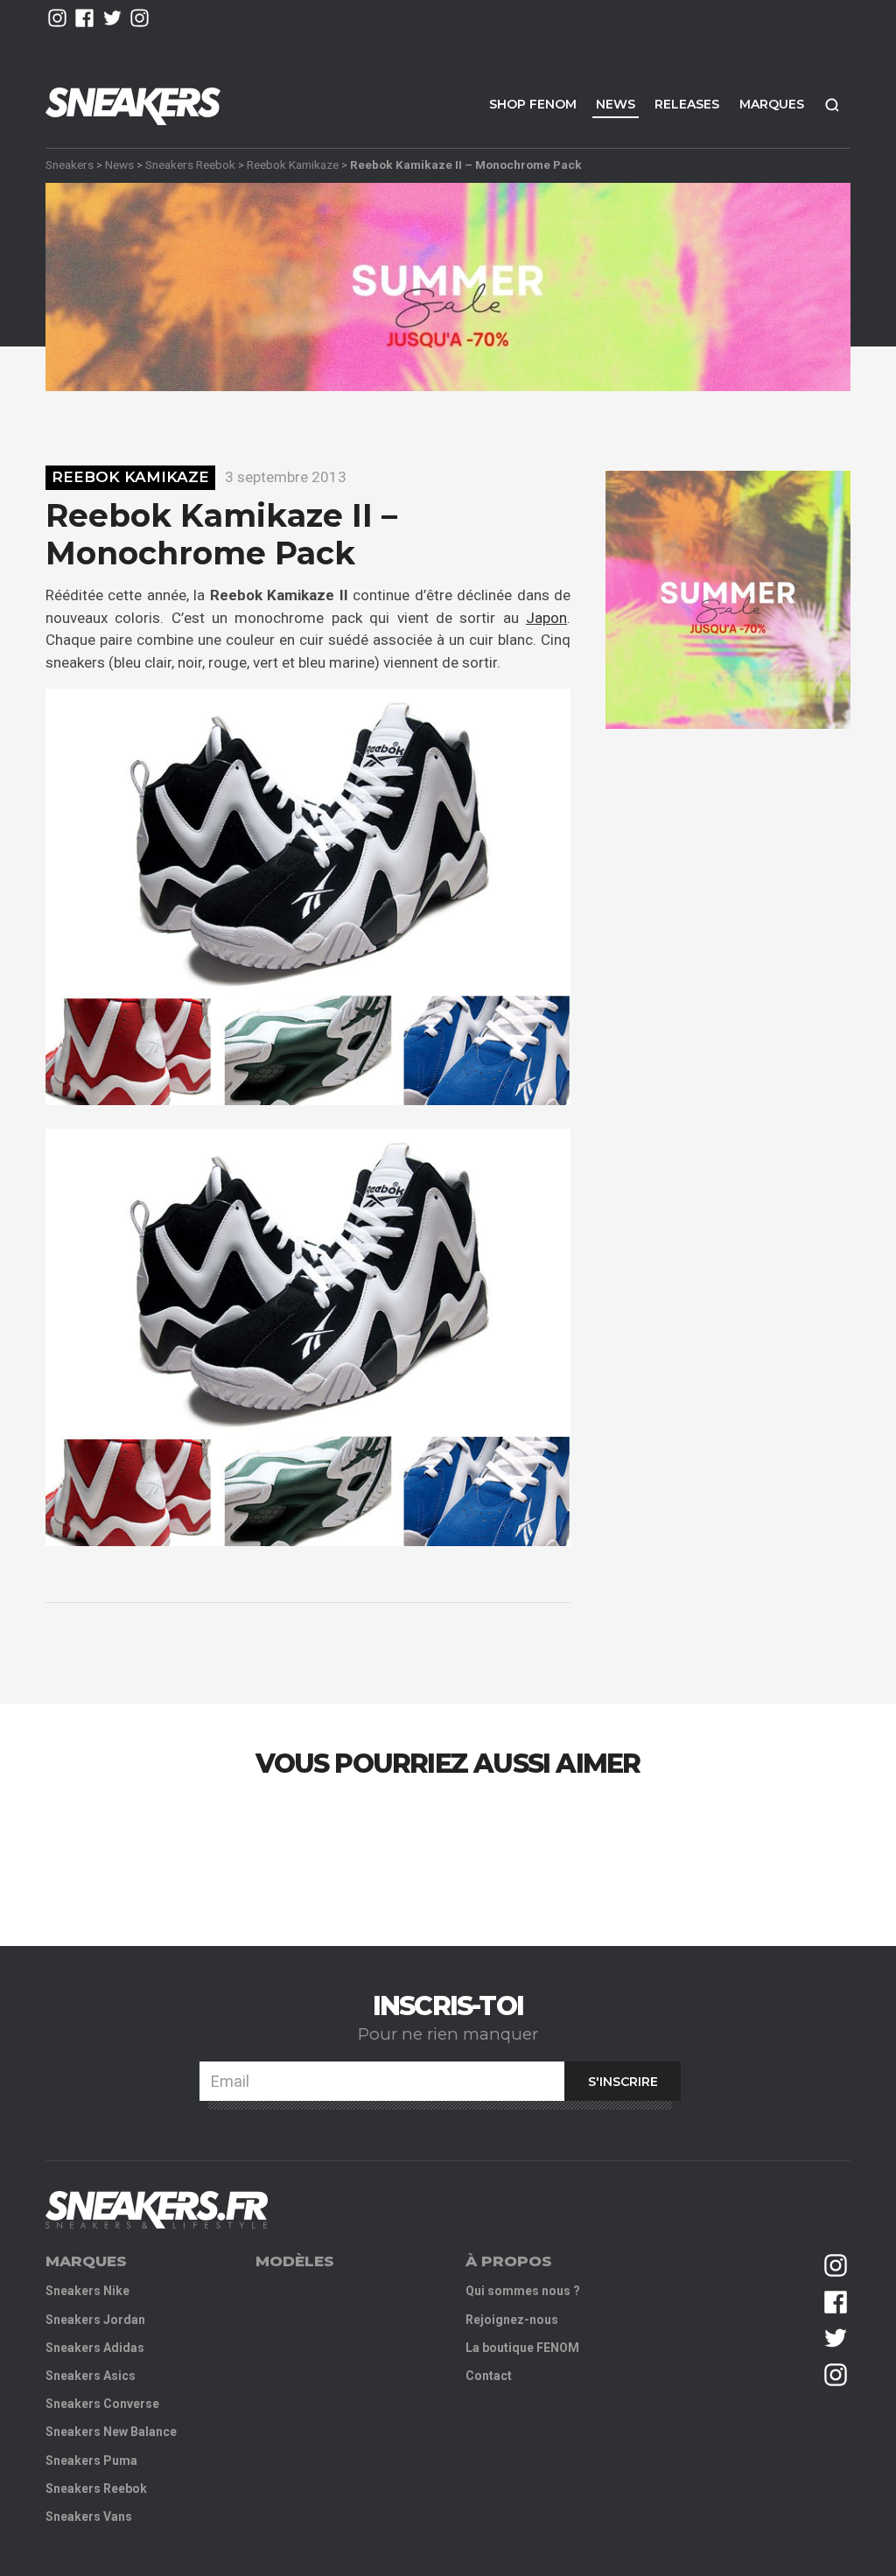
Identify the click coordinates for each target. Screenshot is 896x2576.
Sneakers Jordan (95, 2320)
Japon (546, 618)
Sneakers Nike (87, 2291)
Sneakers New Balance (111, 2432)
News (616, 104)
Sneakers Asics (91, 2376)
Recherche (832, 105)
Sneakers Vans (89, 2516)
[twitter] (112, 18)
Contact (489, 2376)
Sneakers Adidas (95, 2348)
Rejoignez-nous (512, 2320)
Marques (772, 104)
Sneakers (70, 164)
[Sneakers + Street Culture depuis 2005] (157, 2210)
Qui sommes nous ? (523, 2291)
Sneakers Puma (91, 2460)
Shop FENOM (533, 104)
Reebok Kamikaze (293, 164)
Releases (687, 104)
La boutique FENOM (522, 2348)
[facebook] (84, 18)
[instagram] (57, 18)
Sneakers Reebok (190, 164)
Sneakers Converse (102, 2404)
